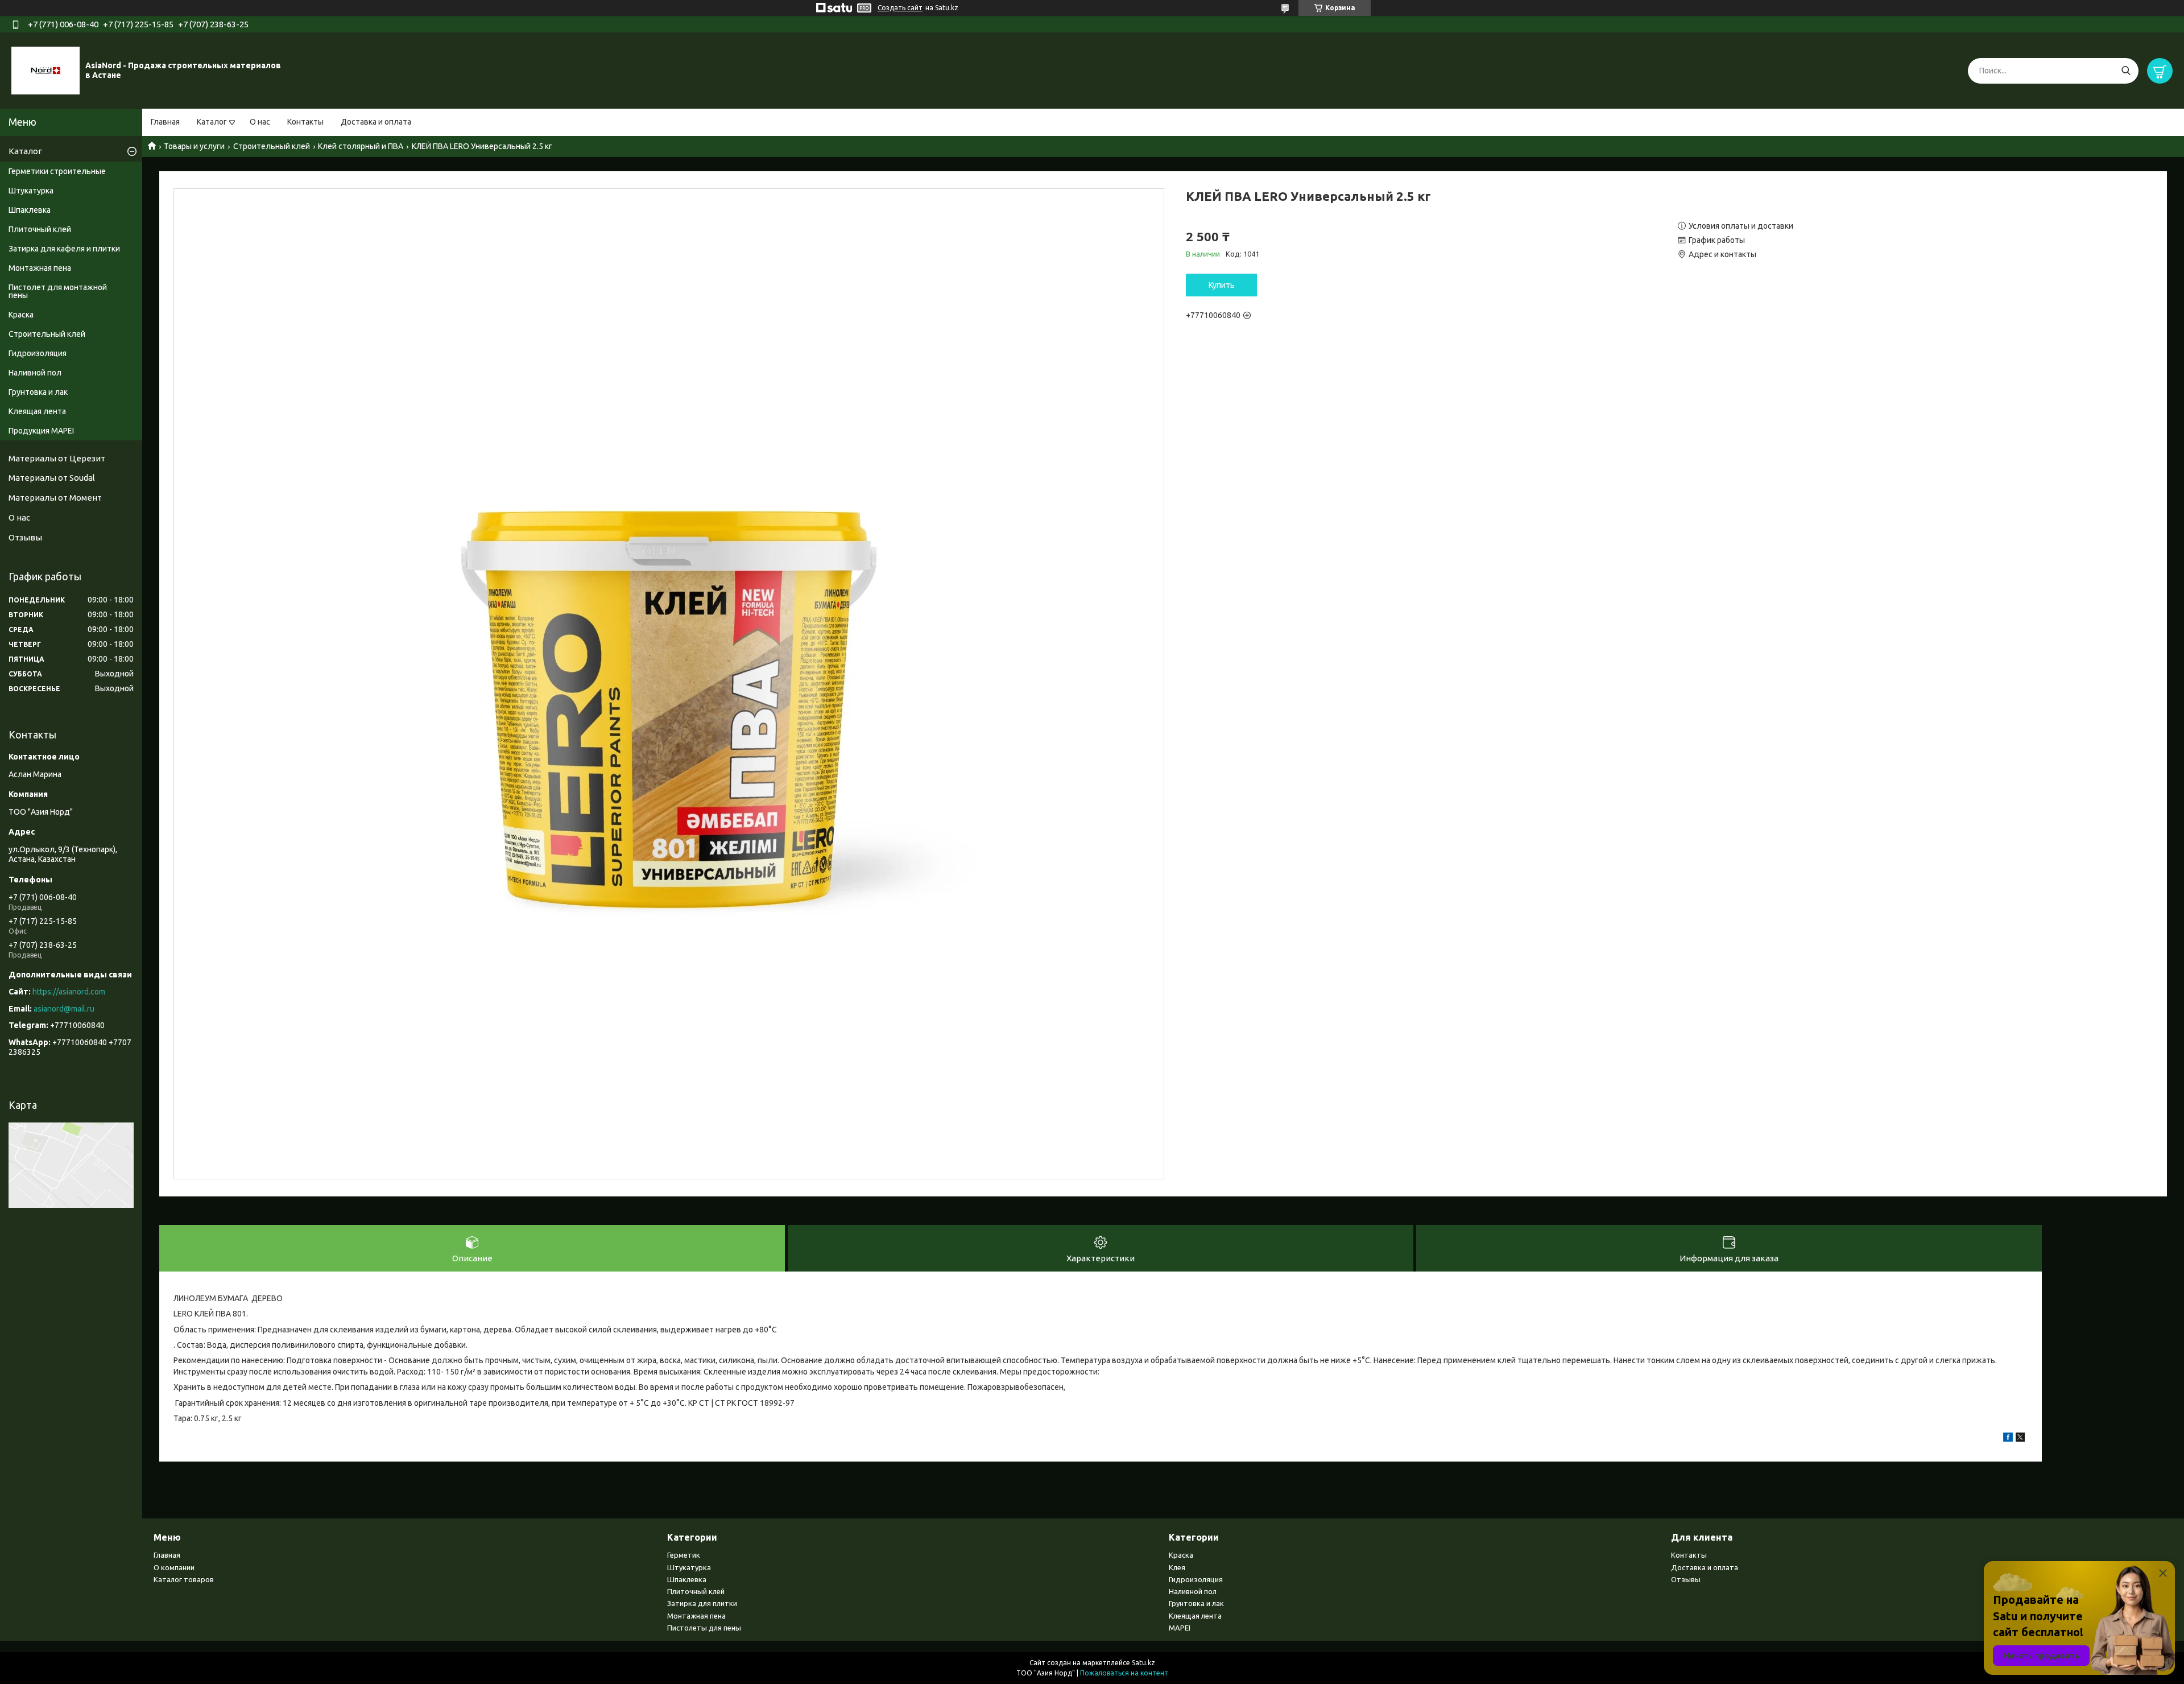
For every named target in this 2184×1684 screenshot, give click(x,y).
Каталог (212, 122)
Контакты (305, 122)
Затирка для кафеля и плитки (64, 249)
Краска (21, 315)
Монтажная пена (40, 268)
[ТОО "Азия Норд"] (45, 70)
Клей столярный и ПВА (361, 146)
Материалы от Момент (55, 498)
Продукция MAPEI (41, 431)
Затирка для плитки (702, 1603)
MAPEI (1180, 1628)
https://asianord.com (69, 992)
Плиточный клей (40, 229)
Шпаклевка (30, 210)
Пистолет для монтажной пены (58, 291)
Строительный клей (272, 146)
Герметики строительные (57, 171)
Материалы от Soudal (52, 478)
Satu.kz (1143, 1663)
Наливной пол (35, 373)
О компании (174, 1567)
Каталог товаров (184, 1579)
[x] (2020, 1439)
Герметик (684, 1555)
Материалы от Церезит (57, 458)
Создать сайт (900, 8)
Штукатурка (31, 191)
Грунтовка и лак (38, 392)
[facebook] (2008, 1439)
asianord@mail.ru (64, 1009)
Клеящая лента (37, 411)
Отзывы (25, 537)
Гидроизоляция (38, 353)
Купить (1222, 285)
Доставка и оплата (376, 122)
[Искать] (2126, 71)
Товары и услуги (194, 146)
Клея (1177, 1567)
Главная (165, 122)
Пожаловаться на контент (1124, 1673)
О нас (260, 122)
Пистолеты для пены (704, 1628)
